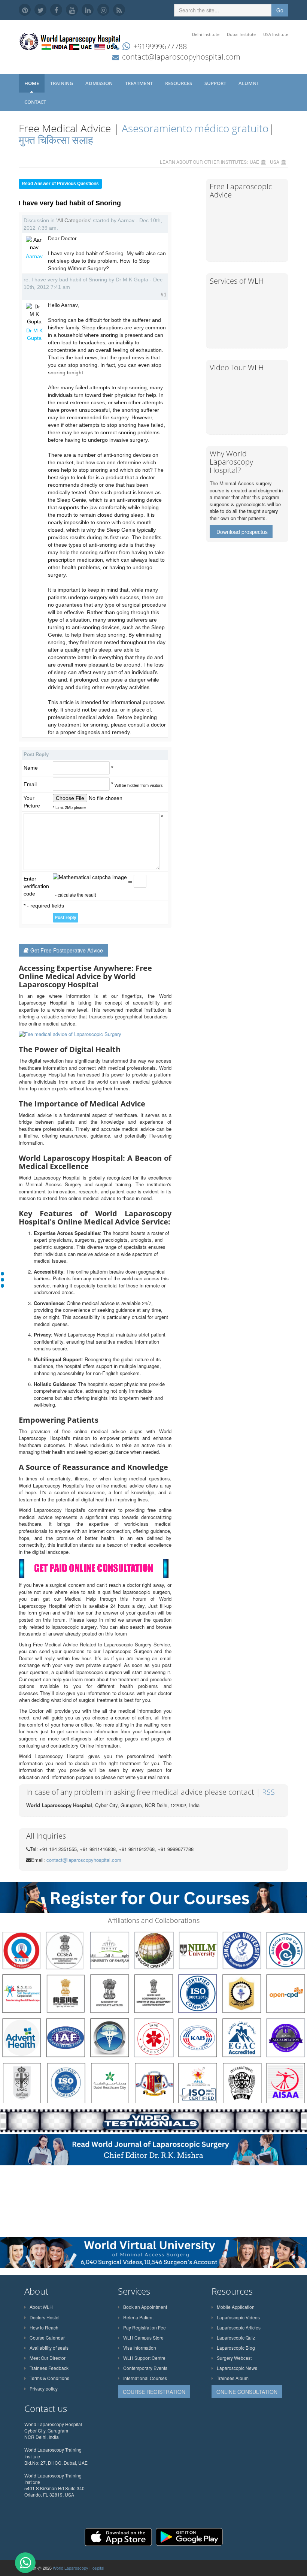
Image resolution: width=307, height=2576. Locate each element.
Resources (179, 83)
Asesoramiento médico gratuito (194, 128)
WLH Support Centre (144, 2358)
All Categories (74, 220)
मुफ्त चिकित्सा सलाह (56, 140)
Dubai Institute (241, 34)
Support (216, 83)
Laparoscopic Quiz (236, 2338)
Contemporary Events (145, 2368)
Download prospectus (242, 532)
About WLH (41, 2307)
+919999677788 (160, 46)
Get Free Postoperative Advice (67, 950)
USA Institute (276, 34)
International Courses (145, 2378)
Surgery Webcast (234, 2358)
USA (275, 162)
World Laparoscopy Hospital (78, 2568)
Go (280, 10)
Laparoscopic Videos (238, 2317)
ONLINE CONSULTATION (247, 2392)
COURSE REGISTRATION (154, 2392)
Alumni (249, 83)
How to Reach (44, 2327)
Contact (36, 102)
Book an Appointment (145, 2307)
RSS (268, 1792)
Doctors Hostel (45, 2317)
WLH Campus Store (143, 2338)
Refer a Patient (138, 2317)
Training (62, 83)
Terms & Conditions (49, 2378)
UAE (254, 162)
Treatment (139, 83)
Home (32, 83)
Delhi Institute (206, 34)
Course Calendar (47, 2338)
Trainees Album (233, 2378)
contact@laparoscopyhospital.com (181, 57)
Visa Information (140, 2348)
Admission (100, 83)
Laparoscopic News (237, 2368)
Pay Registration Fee (145, 2327)
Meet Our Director (48, 2358)
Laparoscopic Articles (239, 2327)
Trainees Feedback (49, 2368)
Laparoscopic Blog (236, 2348)
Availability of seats (49, 2348)
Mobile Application (236, 2307)
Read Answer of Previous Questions (60, 184)
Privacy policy (44, 2388)
